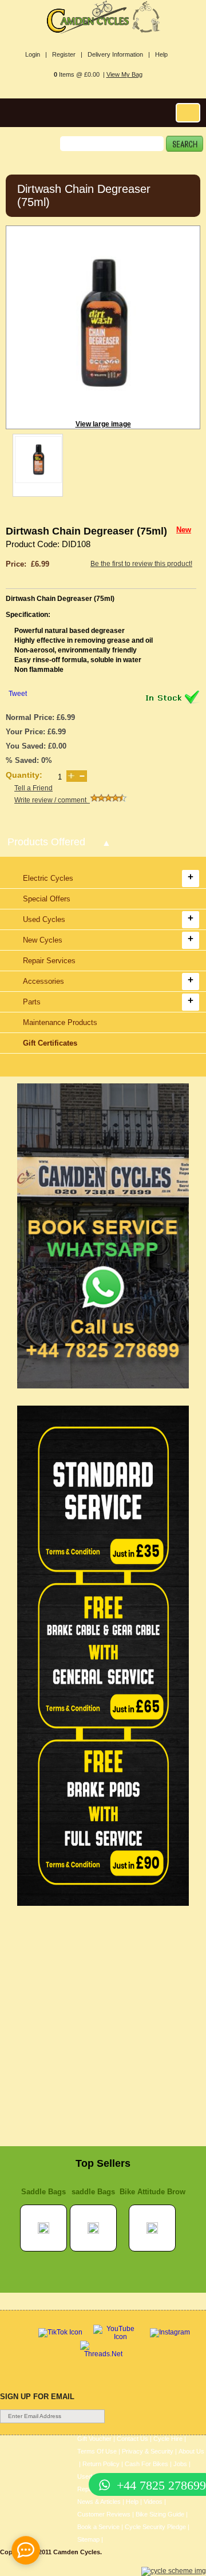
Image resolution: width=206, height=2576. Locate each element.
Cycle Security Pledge (155, 2527)
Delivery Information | (119, 54)
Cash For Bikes (146, 2464)
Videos (153, 2502)
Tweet (18, 694)
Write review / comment (52, 800)
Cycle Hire (168, 2439)
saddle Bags (93, 2192)
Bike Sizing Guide (160, 2514)
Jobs (180, 2464)
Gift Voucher (94, 2439)
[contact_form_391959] (26, 2550)
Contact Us (132, 2439)
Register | (67, 54)
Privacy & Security (148, 2451)
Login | (36, 54)
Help (161, 54)
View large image (103, 424)
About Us (191, 2451)
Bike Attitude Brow (152, 2192)
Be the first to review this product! (141, 564)
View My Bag (124, 74)
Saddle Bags (43, 2192)
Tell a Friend (33, 788)
